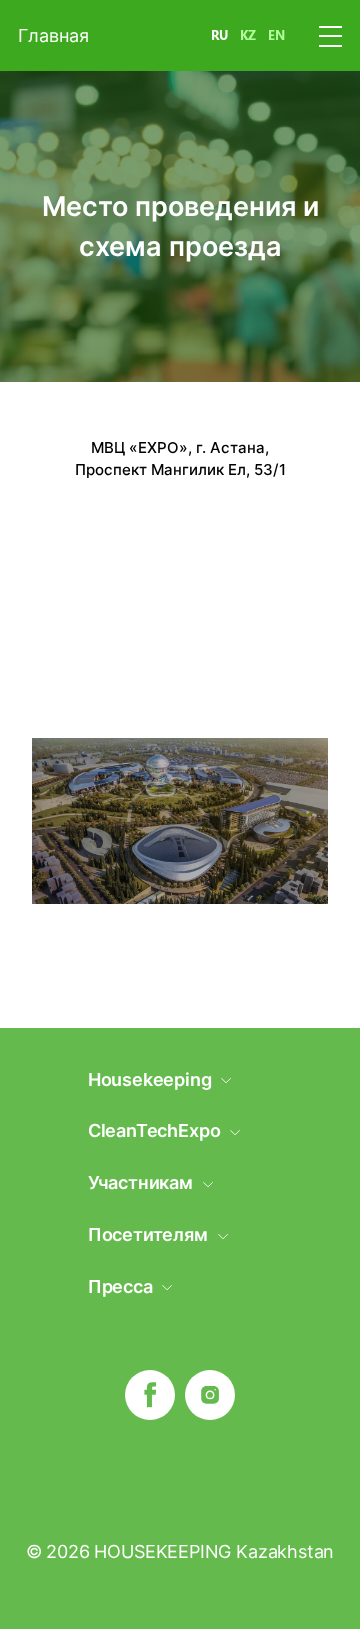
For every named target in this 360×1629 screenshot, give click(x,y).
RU (219, 35)
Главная (53, 35)
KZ (248, 35)
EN (276, 35)
